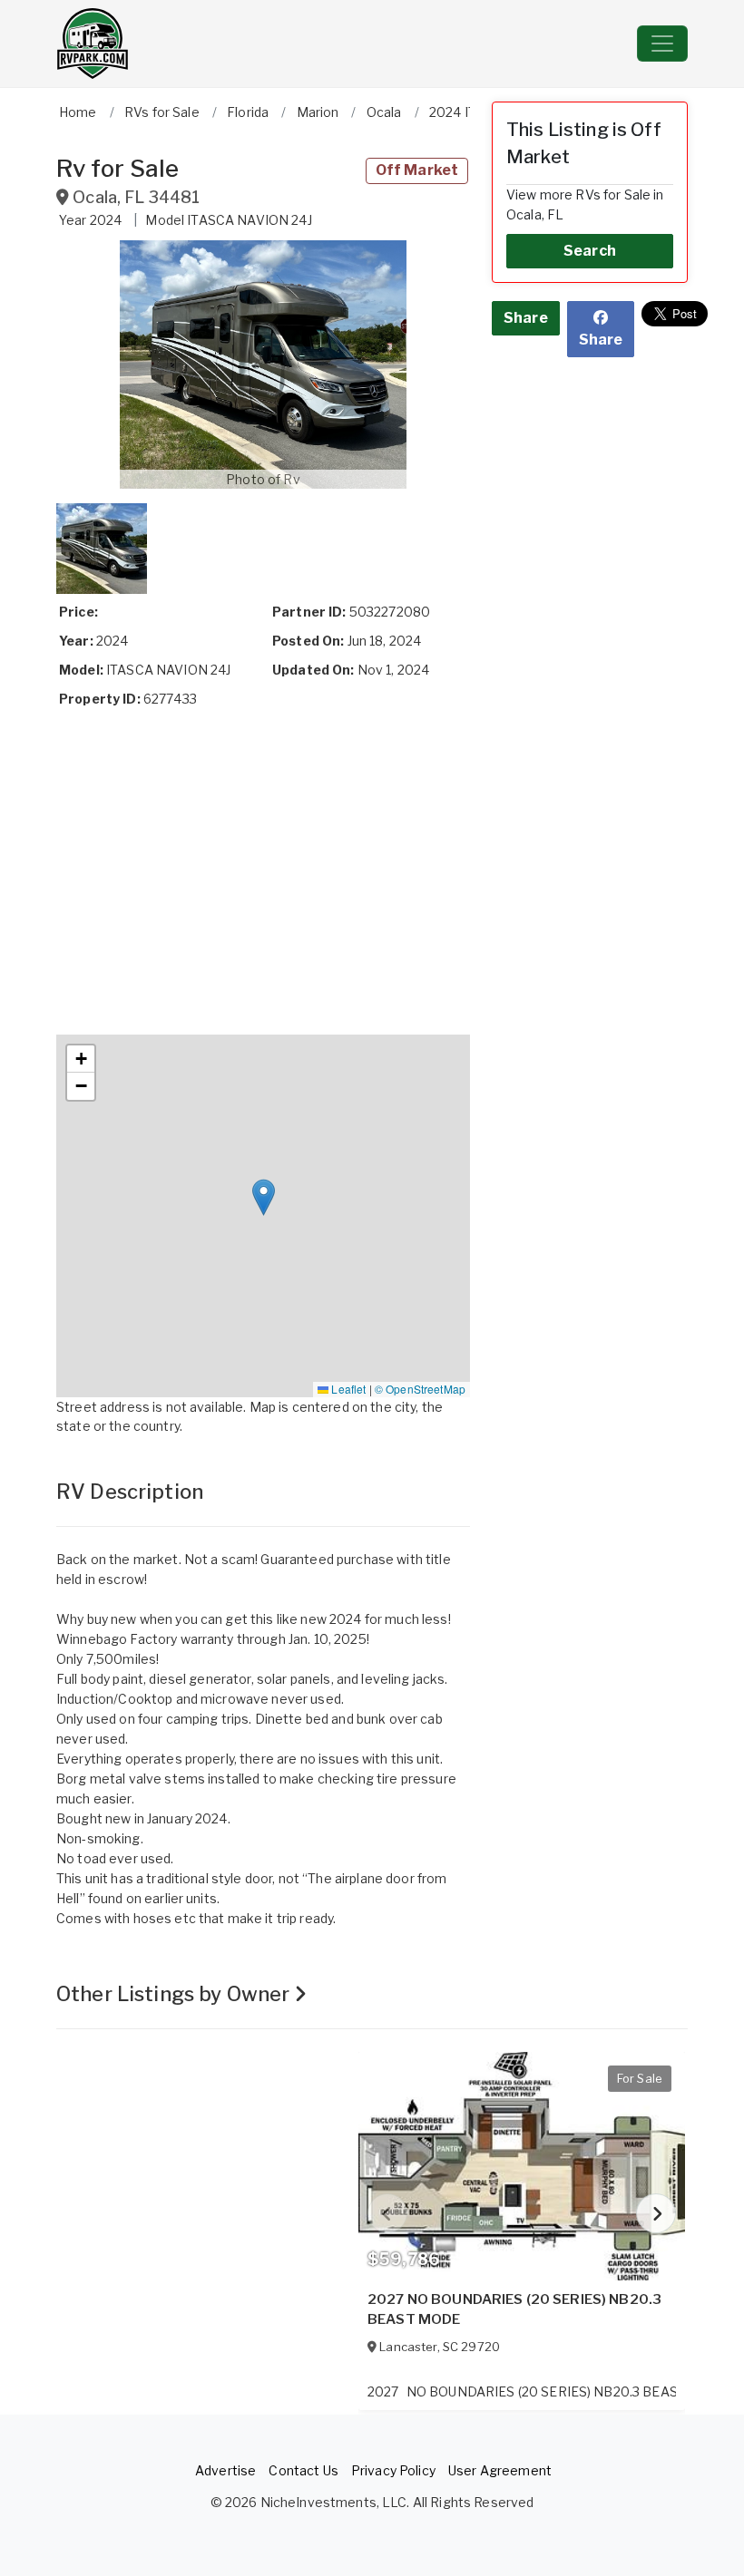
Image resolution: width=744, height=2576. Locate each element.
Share (526, 318)
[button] (263, 365)
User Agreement (500, 2470)
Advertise (225, 2470)
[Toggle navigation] (662, 44)
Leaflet (347, 1389)
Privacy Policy (393, 2470)
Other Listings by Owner (175, 1994)
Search (590, 251)
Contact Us (303, 2470)
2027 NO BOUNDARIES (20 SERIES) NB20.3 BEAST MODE (514, 2309)
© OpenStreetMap (420, 1389)
